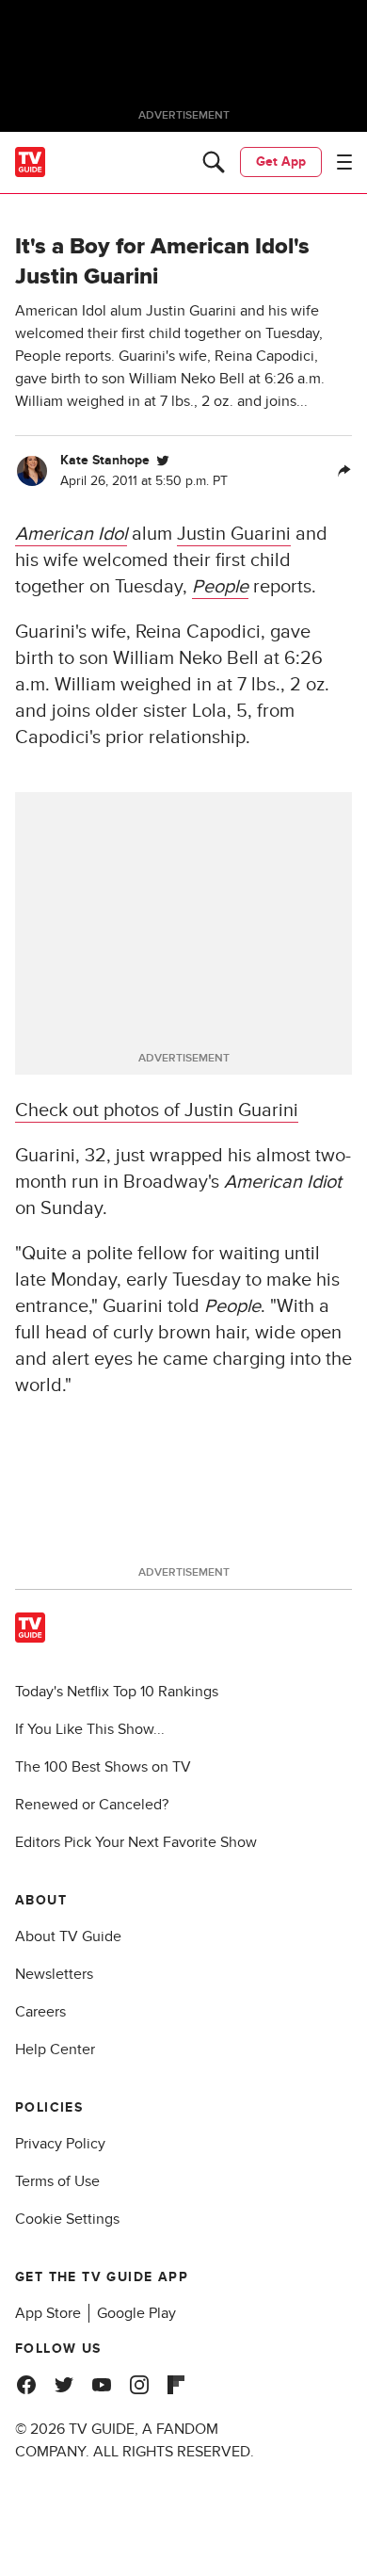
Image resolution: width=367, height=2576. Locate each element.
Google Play (136, 2313)
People (220, 587)
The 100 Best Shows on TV (103, 1767)
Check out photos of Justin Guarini (157, 1110)
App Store (48, 2313)
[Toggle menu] (344, 162)
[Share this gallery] (344, 471)
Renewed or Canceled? (92, 1805)
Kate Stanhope (105, 460)
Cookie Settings (67, 2219)
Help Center (55, 2049)
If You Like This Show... (90, 1729)
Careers (40, 2012)
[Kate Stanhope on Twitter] (163, 461)
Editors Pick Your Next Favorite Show (136, 1842)
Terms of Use (57, 2181)
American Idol (71, 534)
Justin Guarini (234, 534)
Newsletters (54, 1974)
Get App (281, 162)
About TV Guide (68, 1936)
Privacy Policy (60, 2144)
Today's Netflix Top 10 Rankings (117, 1692)
